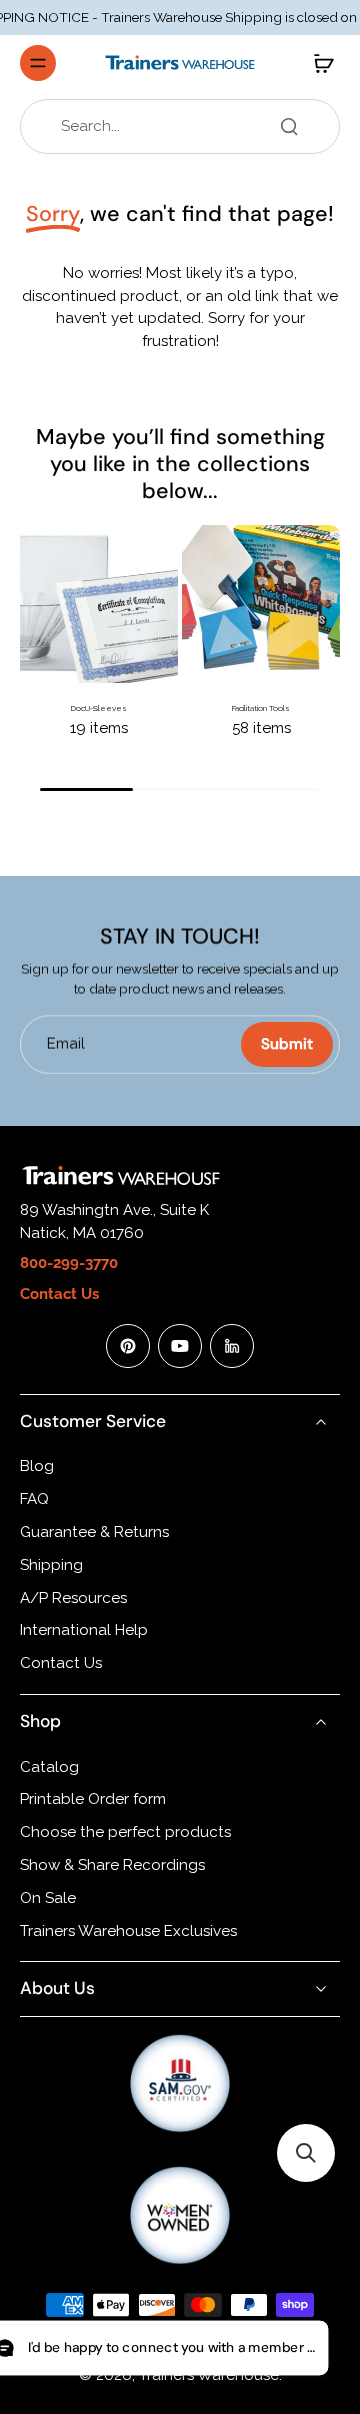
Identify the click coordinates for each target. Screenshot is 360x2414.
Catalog (49, 1767)
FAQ (34, 1499)
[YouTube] (180, 1346)
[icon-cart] (318, 63)
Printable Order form (93, 1799)
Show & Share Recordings (112, 1865)
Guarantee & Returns (94, 1532)
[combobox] (186, 126)
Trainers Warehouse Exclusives (128, 1931)
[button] (306, 2153)
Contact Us (61, 1663)
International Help (84, 1630)
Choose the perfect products (125, 1832)
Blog (37, 1466)
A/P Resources (73, 1598)
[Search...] (289, 126)
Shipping (51, 1565)
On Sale (48, 1898)
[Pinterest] (128, 1346)
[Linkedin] (232, 1346)
